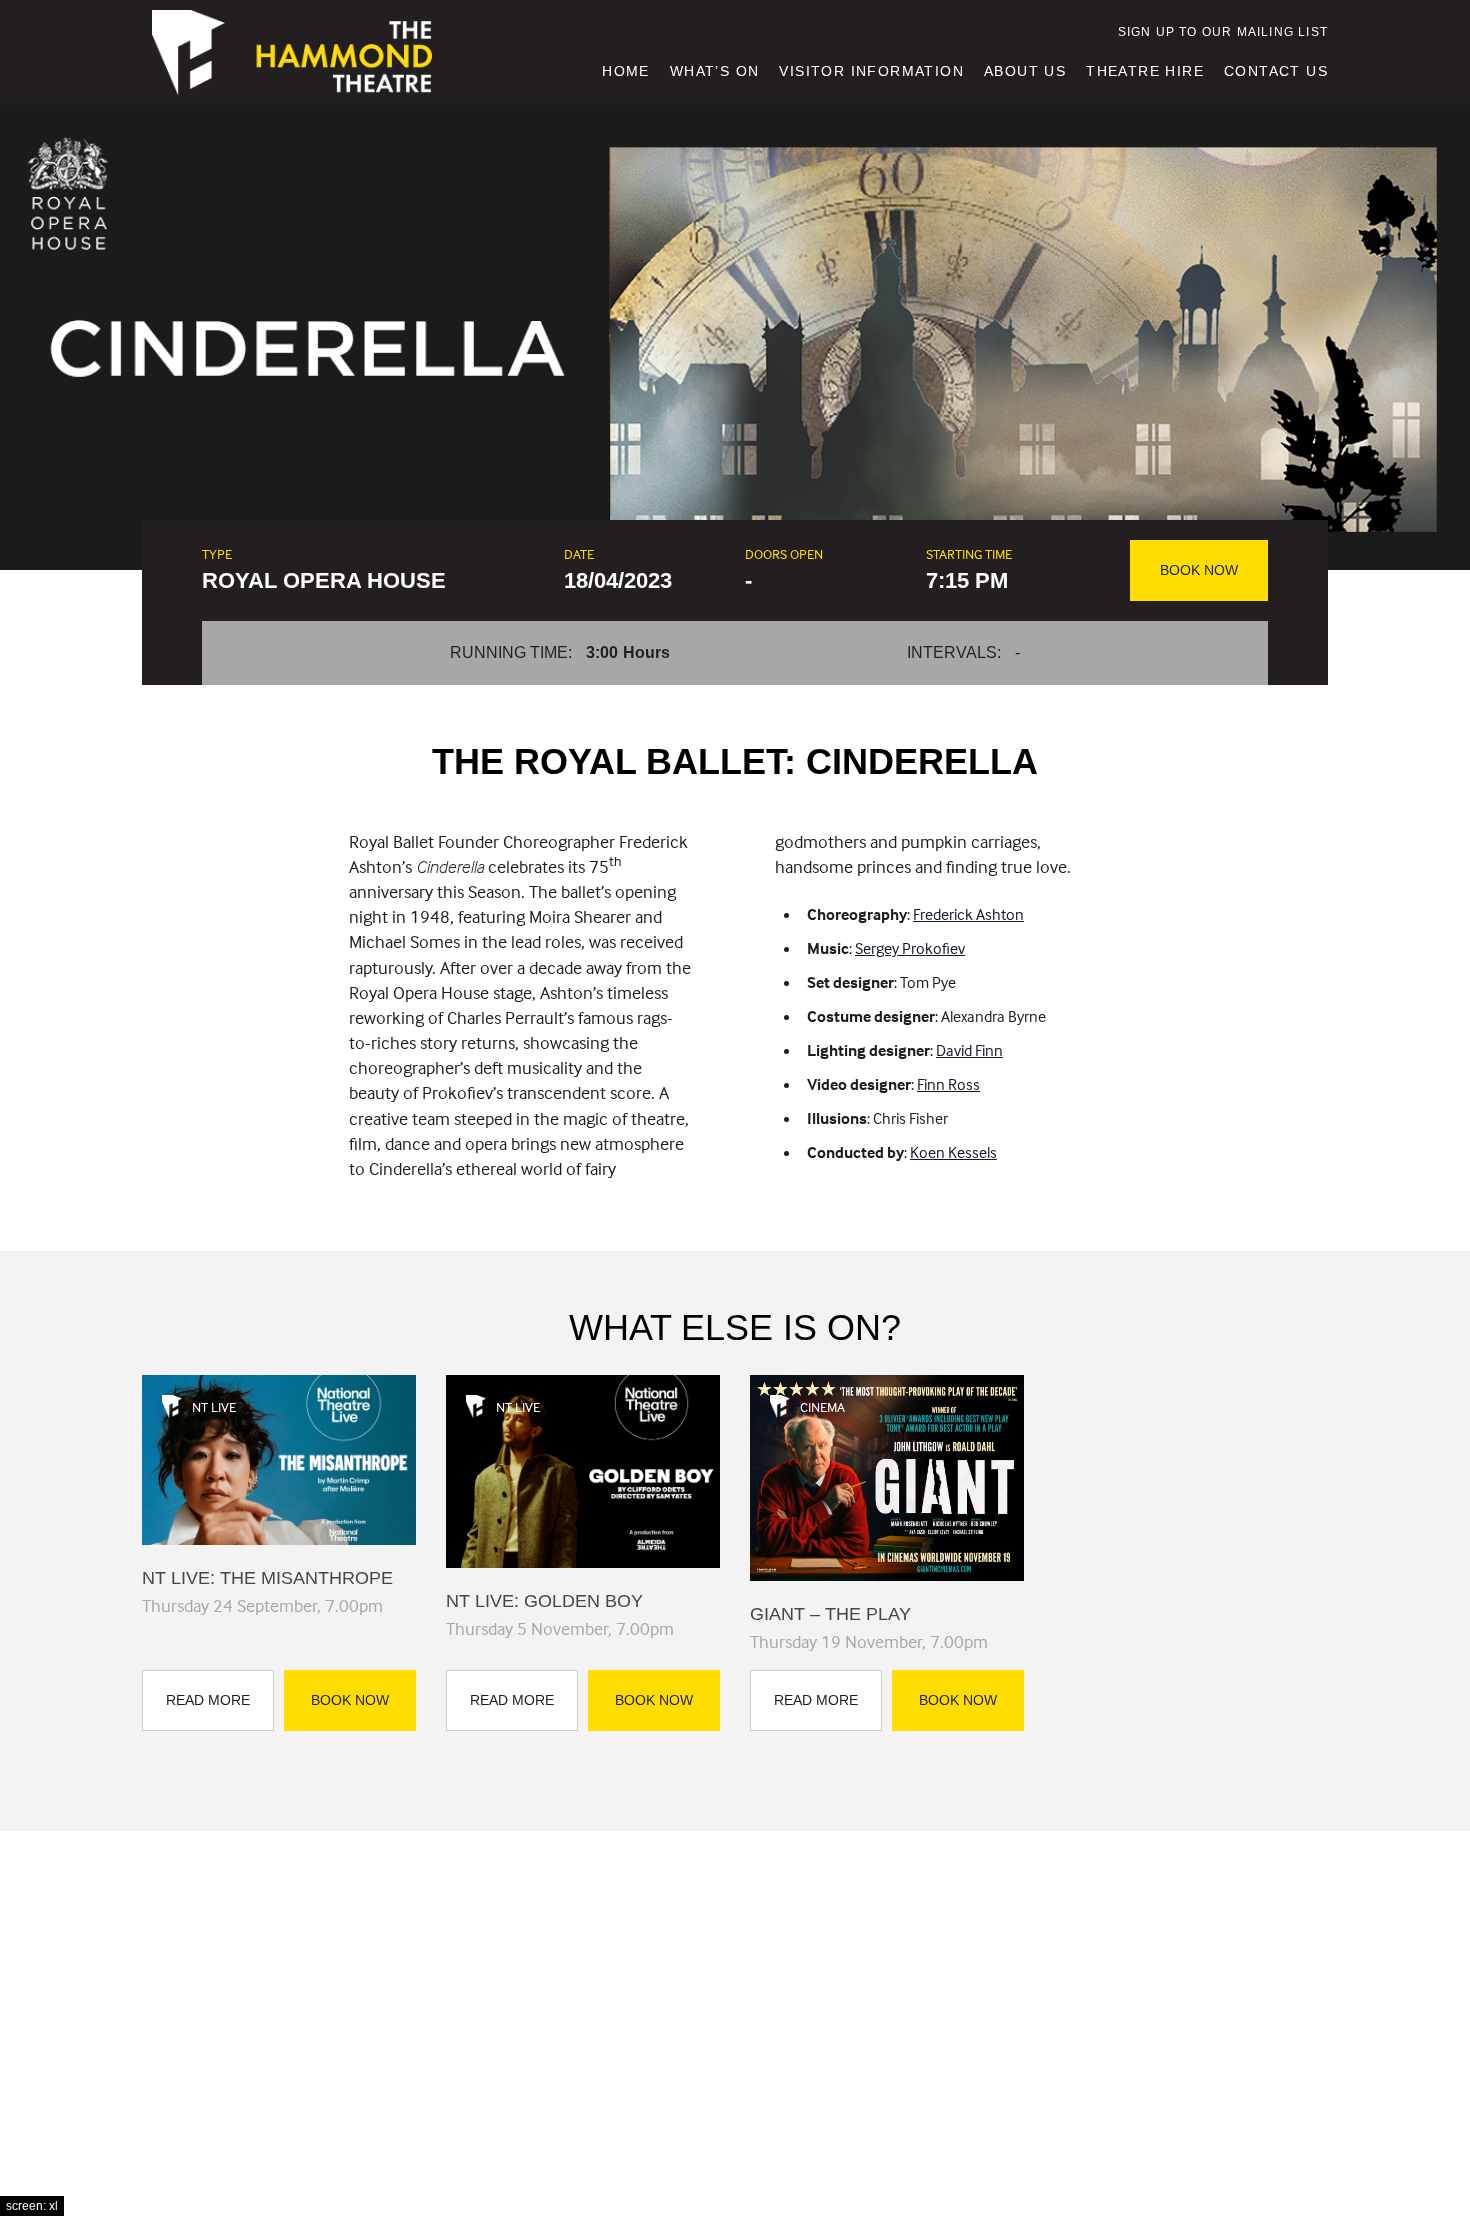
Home (626, 71)
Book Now (1199, 570)
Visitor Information (871, 71)
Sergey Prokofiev (910, 948)
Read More (208, 1700)
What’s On (715, 71)
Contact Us (1276, 71)
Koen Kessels (953, 1152)
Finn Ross (948, 1084)
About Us (1025, 71)
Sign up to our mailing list (1223, 32)
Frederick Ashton (968, 914)
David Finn (969, 1050)
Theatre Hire (1145, 71)
